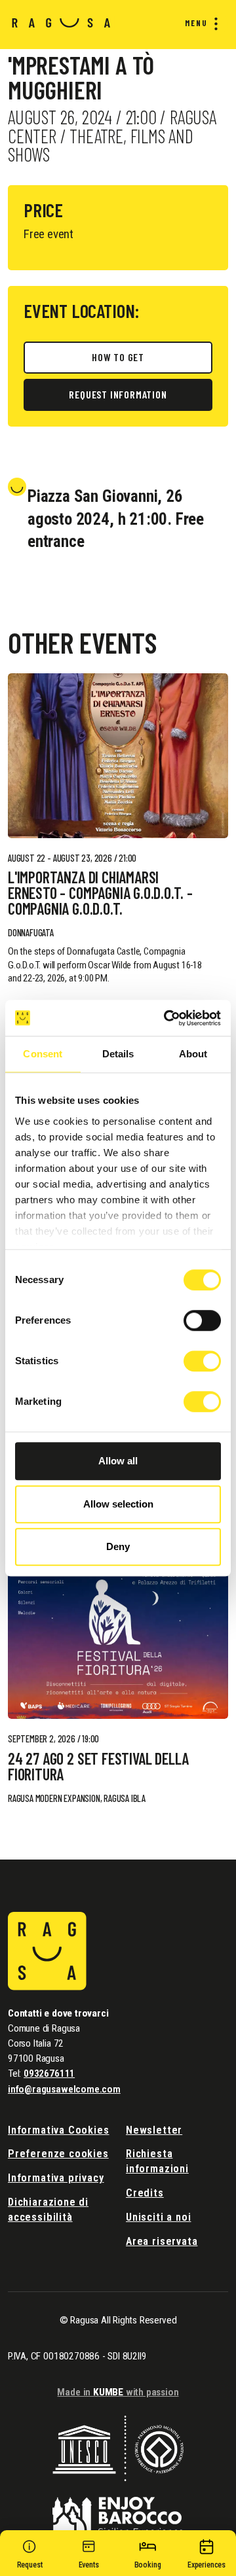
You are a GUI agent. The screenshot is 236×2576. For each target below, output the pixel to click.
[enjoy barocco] (118, 2508)
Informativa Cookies (59, 2130)
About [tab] (193, 1054)
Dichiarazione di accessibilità (48, 2210)
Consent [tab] (43, 1054)
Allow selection (118, 1504)
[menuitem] (199, 24)
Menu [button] (196, 23)
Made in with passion (118, 2392)
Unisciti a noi (158, 2217)
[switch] (202, 1320)
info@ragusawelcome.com (64, 2089)
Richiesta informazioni (157, 2161)
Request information (118, 394)
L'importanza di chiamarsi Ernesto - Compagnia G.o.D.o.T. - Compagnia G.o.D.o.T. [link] (100, 893)
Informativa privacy (56, 2178)
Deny (118, 1546)
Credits (145, 2193)
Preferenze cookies (58, 2154)
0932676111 (49, 2073)
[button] (88, 2556)
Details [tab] (118, 1054)
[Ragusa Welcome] (61, 22)
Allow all (118, 1461)
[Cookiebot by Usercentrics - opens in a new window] (167, 1018)
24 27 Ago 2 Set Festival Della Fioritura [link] (98, 1767)
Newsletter (154, 2130)
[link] (118, 756)
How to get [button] (118, 357)
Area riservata (162, 2241)
